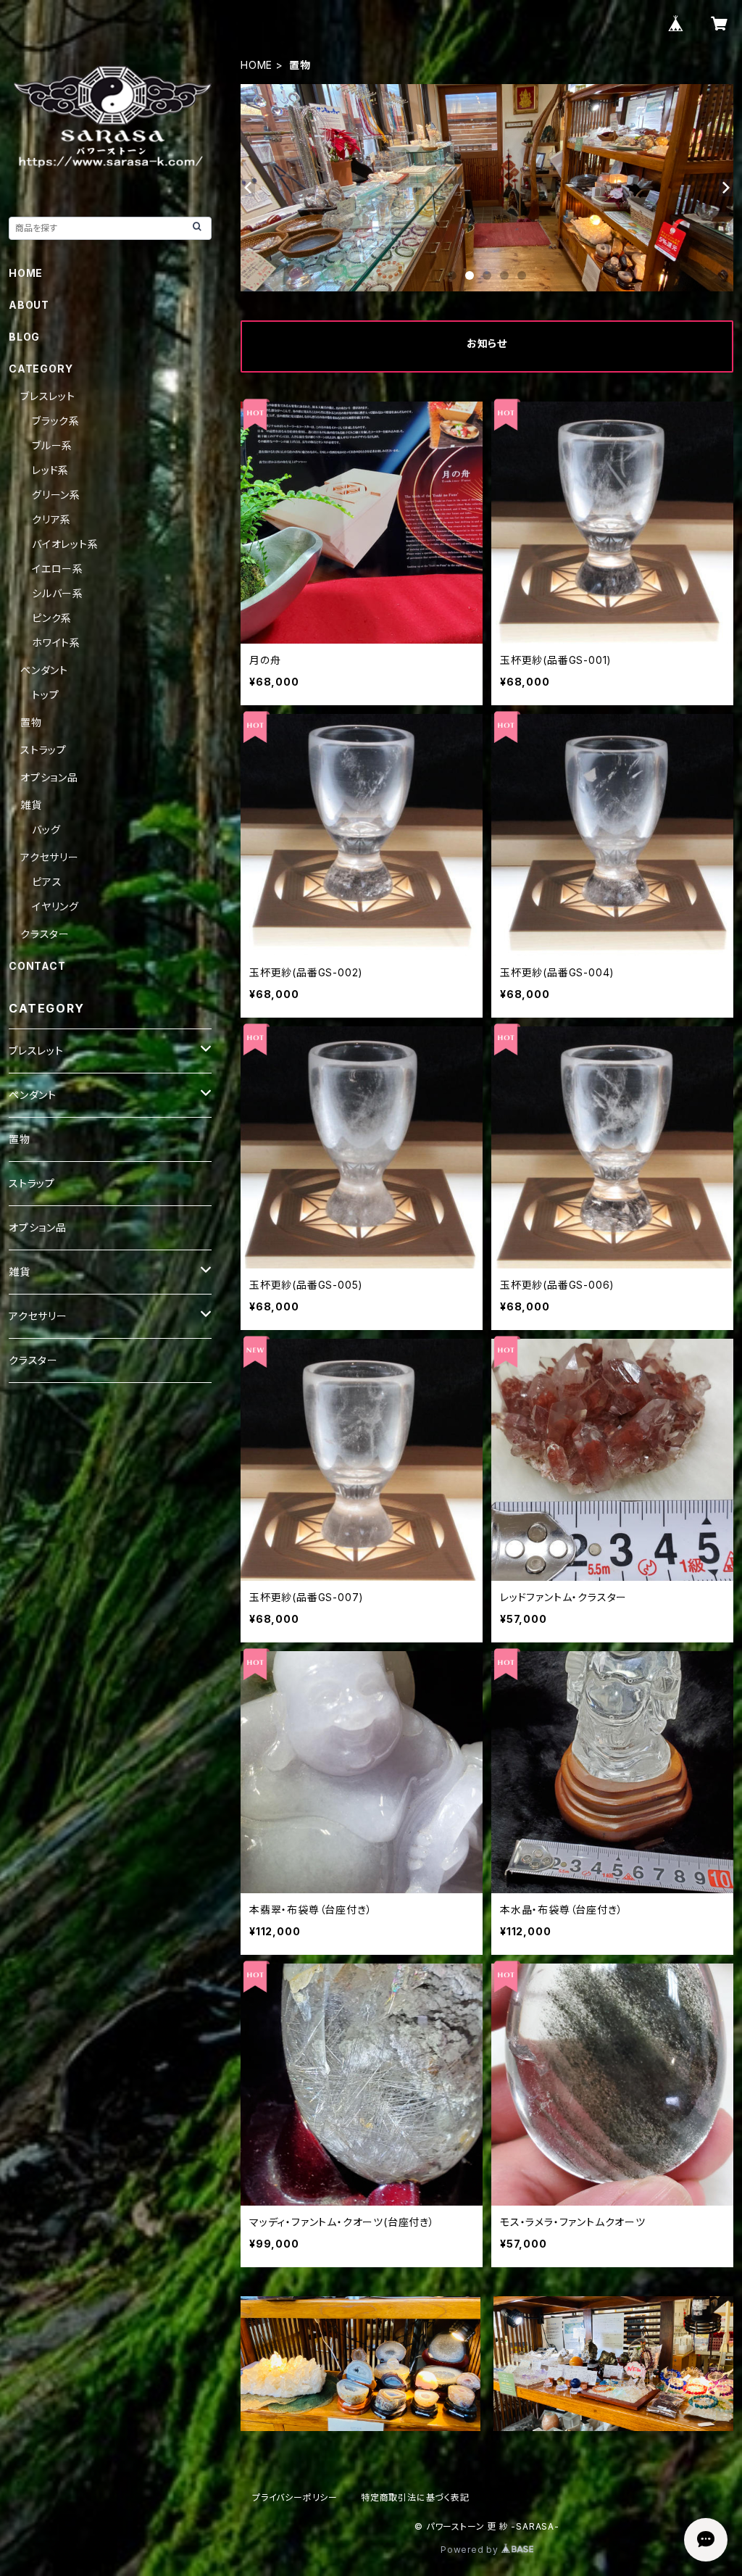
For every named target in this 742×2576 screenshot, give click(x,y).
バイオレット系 (65, 544)
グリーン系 (56, 495)
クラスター (45, 934)
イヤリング (55, 906)
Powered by (471, 2550)
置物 (31, 722)
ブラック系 (56, 421)
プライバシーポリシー (295, 2497)
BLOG (24, 337)
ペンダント (44, 670)
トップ (45, 695)
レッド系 (50, 470)
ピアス (47, 882)
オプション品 (49, 777)
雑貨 (31, 805)
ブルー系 (52, 445)
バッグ (46, 830)
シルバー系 (58, 593)
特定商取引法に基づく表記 (415, 2497)
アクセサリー (50, 857)
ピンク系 (52, 618)
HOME (257, 65)
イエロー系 (58, 569)
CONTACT (37, 966)
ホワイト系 (56, 643)
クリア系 (51, 519)
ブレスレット (48, 396)
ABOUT (29, 305)
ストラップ (43, 750)
